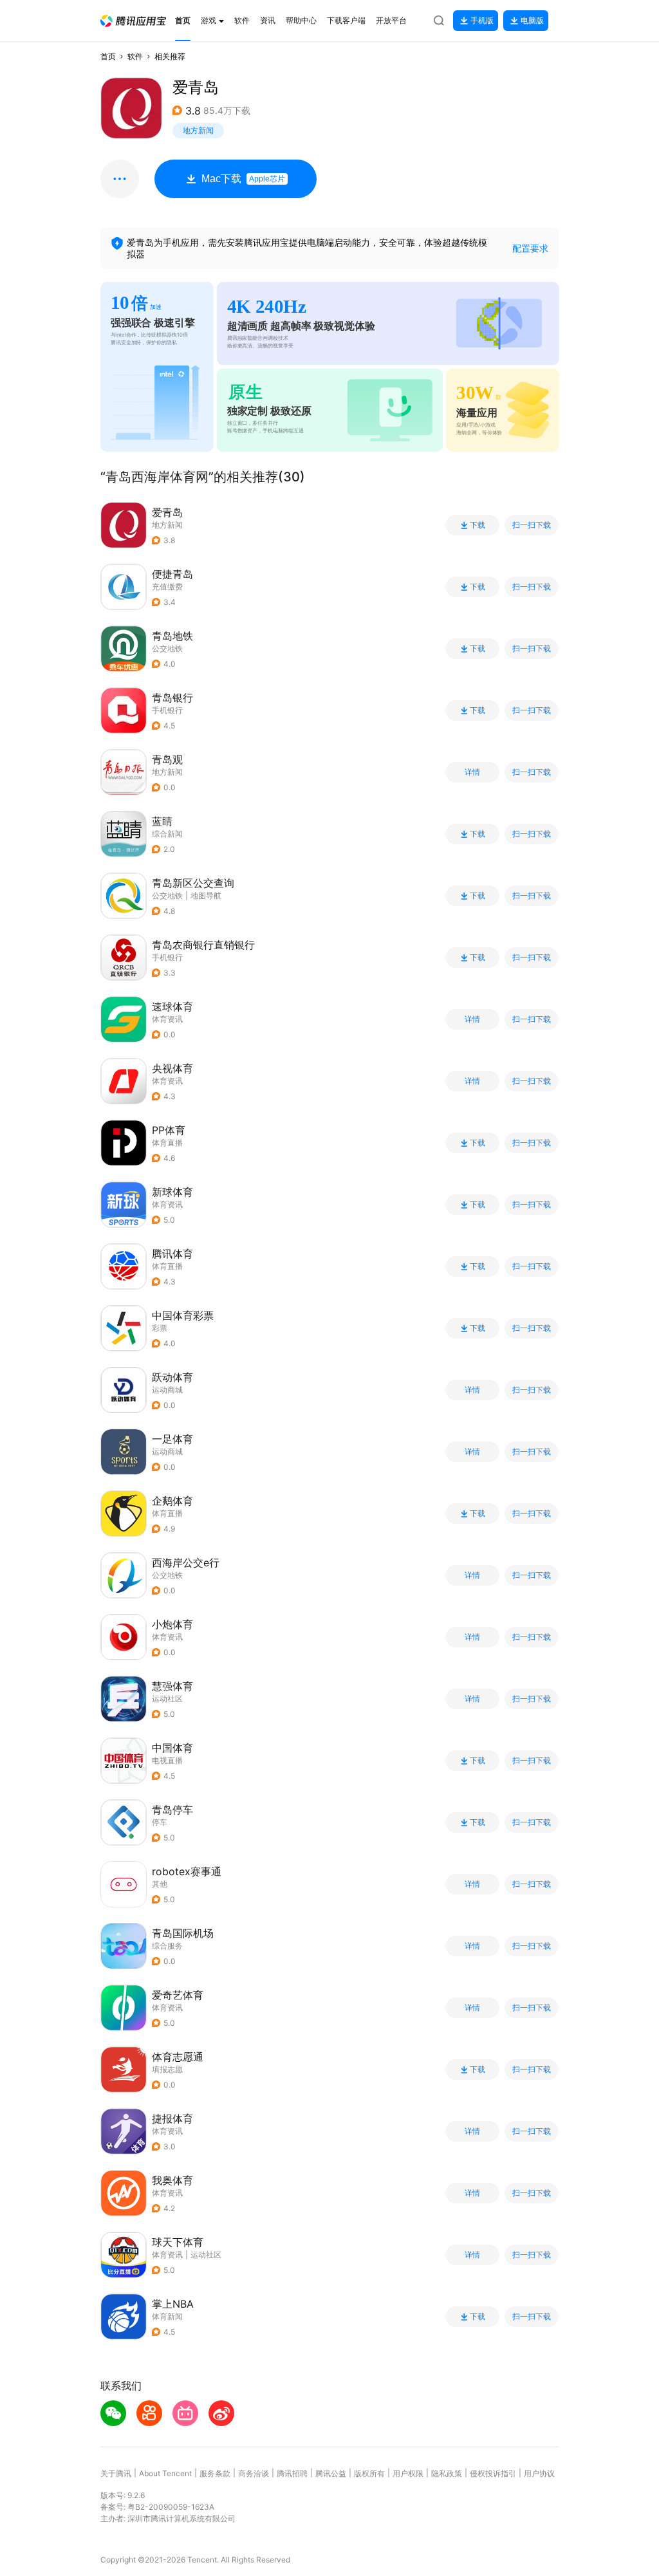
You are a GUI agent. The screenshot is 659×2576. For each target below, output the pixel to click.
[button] (133, 21)
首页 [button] (108, 56)
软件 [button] (135, 56)
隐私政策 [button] (447, 2473)
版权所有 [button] (369, 2473)
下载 (478, 525)
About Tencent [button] (165, 2473)
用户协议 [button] (539, 2473)
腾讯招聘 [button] (292, 2473)
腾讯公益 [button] (331, 2473)
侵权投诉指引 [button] (493, 2473)
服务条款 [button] (215, 2473)
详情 (472, 772)
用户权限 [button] (408, 2473)
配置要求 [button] (530, 248)
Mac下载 (243, 179)
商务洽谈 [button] (254, 2473)
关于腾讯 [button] (116, 2473)
